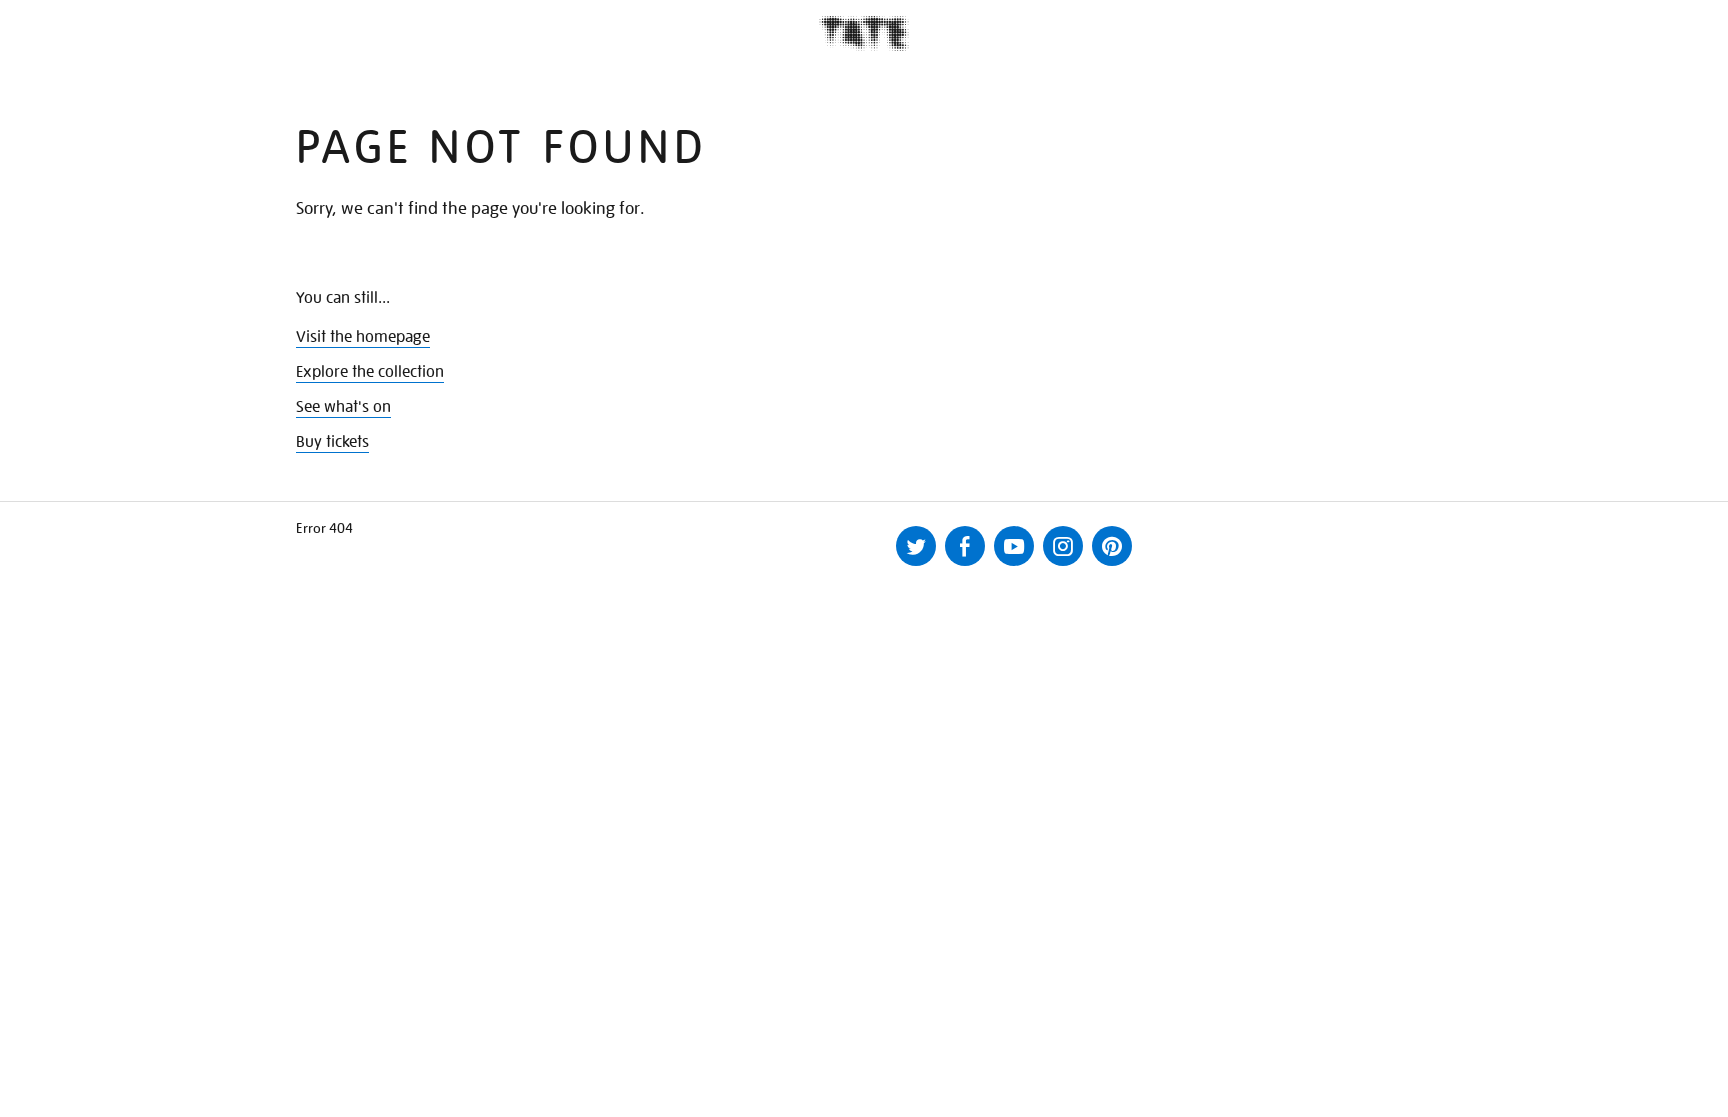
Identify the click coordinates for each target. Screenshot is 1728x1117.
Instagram (1063, 546)
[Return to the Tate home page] (864, 33)
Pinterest (1112, 546)
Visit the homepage (363, 337)
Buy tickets (332, 442)
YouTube (1014, 546)
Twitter (916, 546)
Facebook (965, 546)
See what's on (343, 407)
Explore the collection (370, 372)
